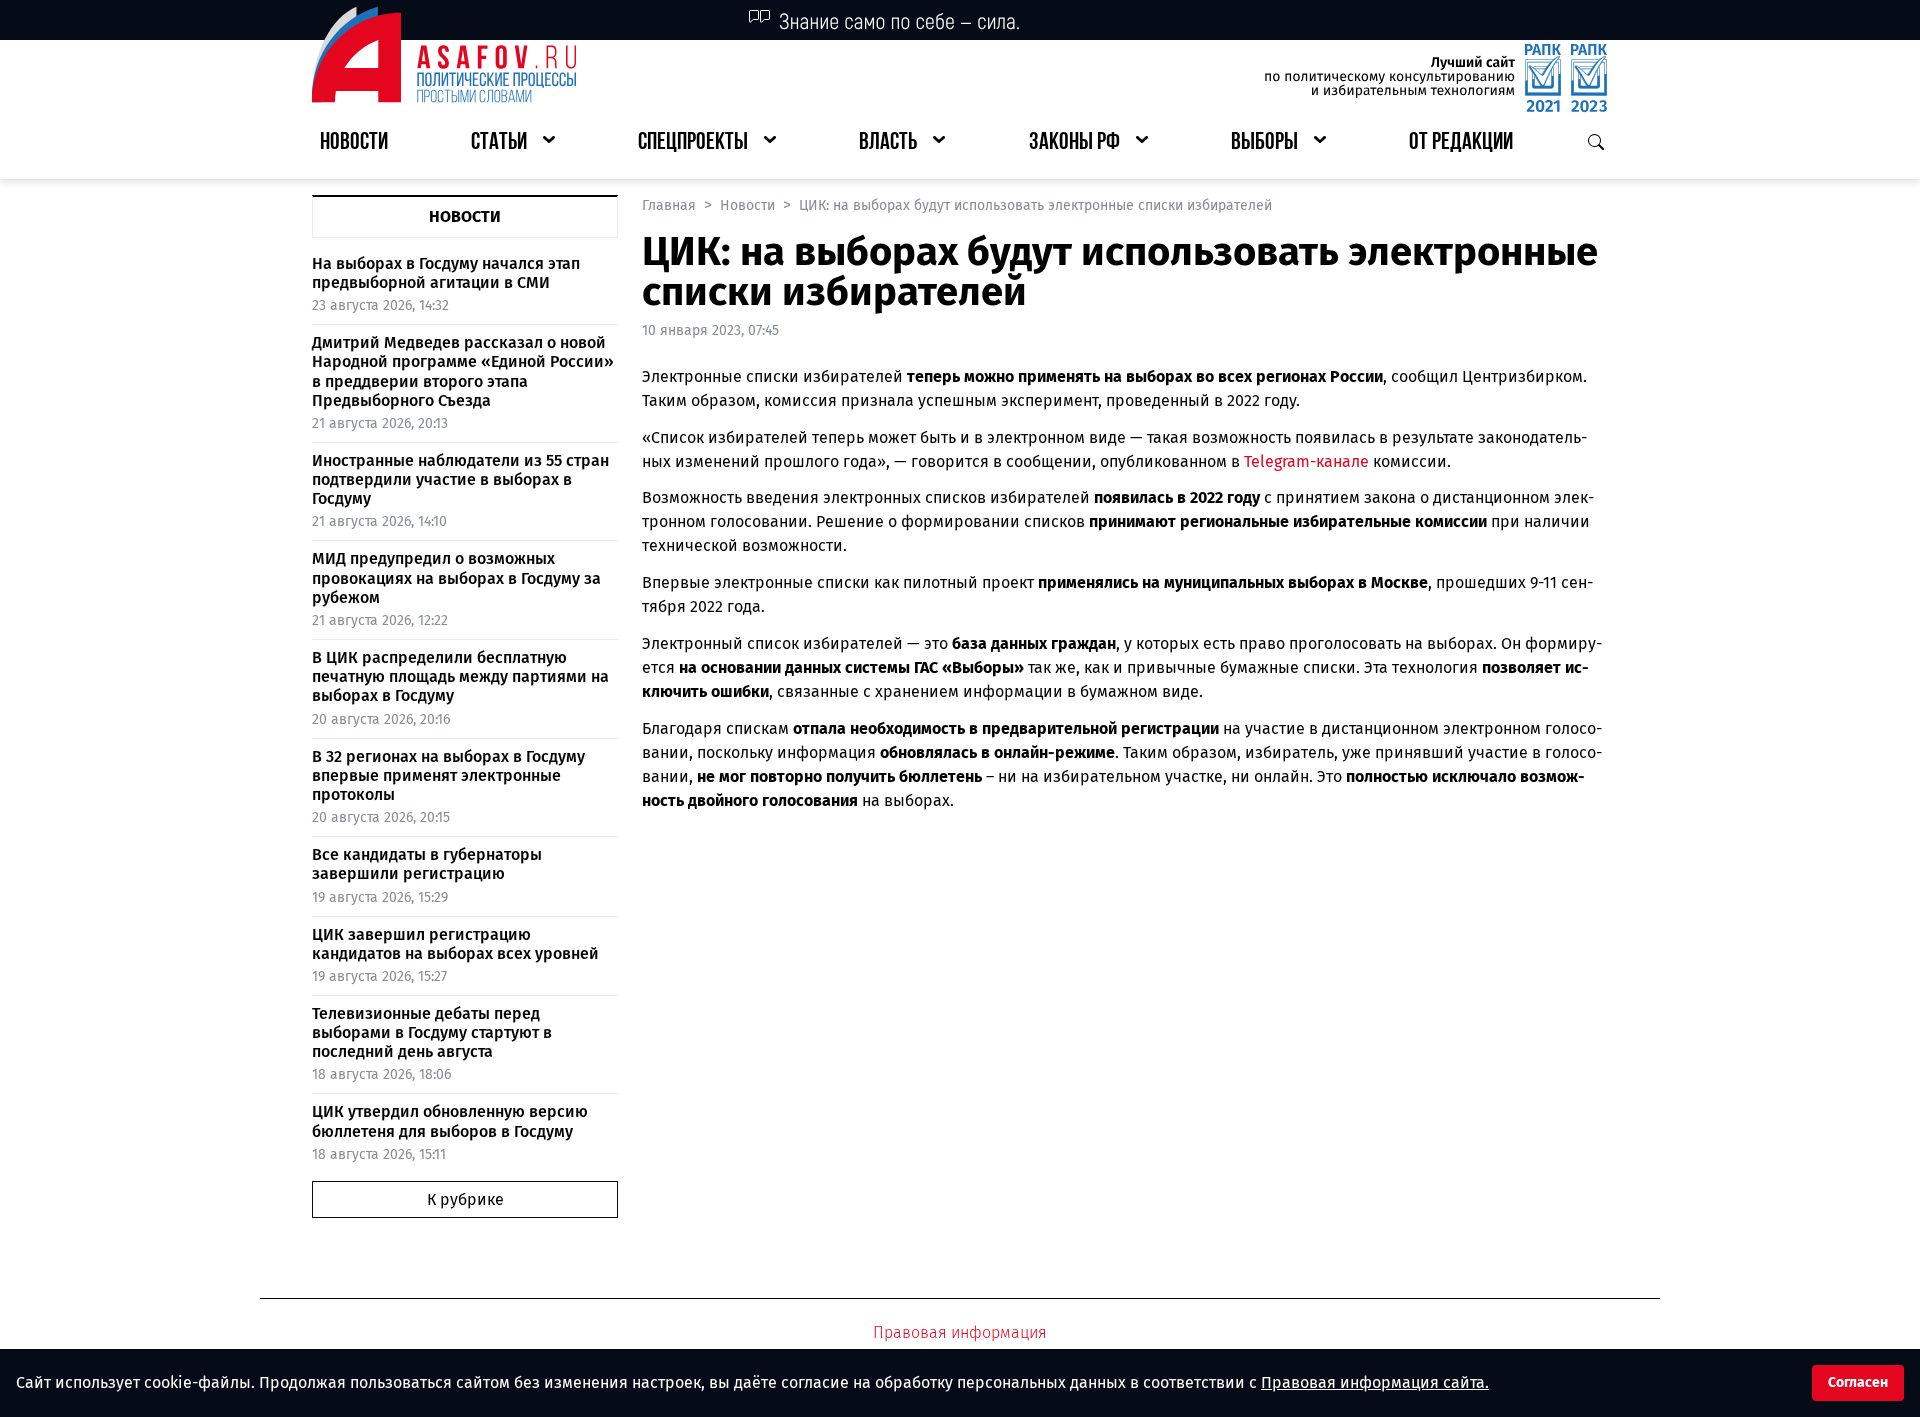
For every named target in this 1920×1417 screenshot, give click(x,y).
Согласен (1858, 1382)
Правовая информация (960, 1332)
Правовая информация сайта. (1375, 1382)
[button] (513, 143)
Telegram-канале (1306, 461)
